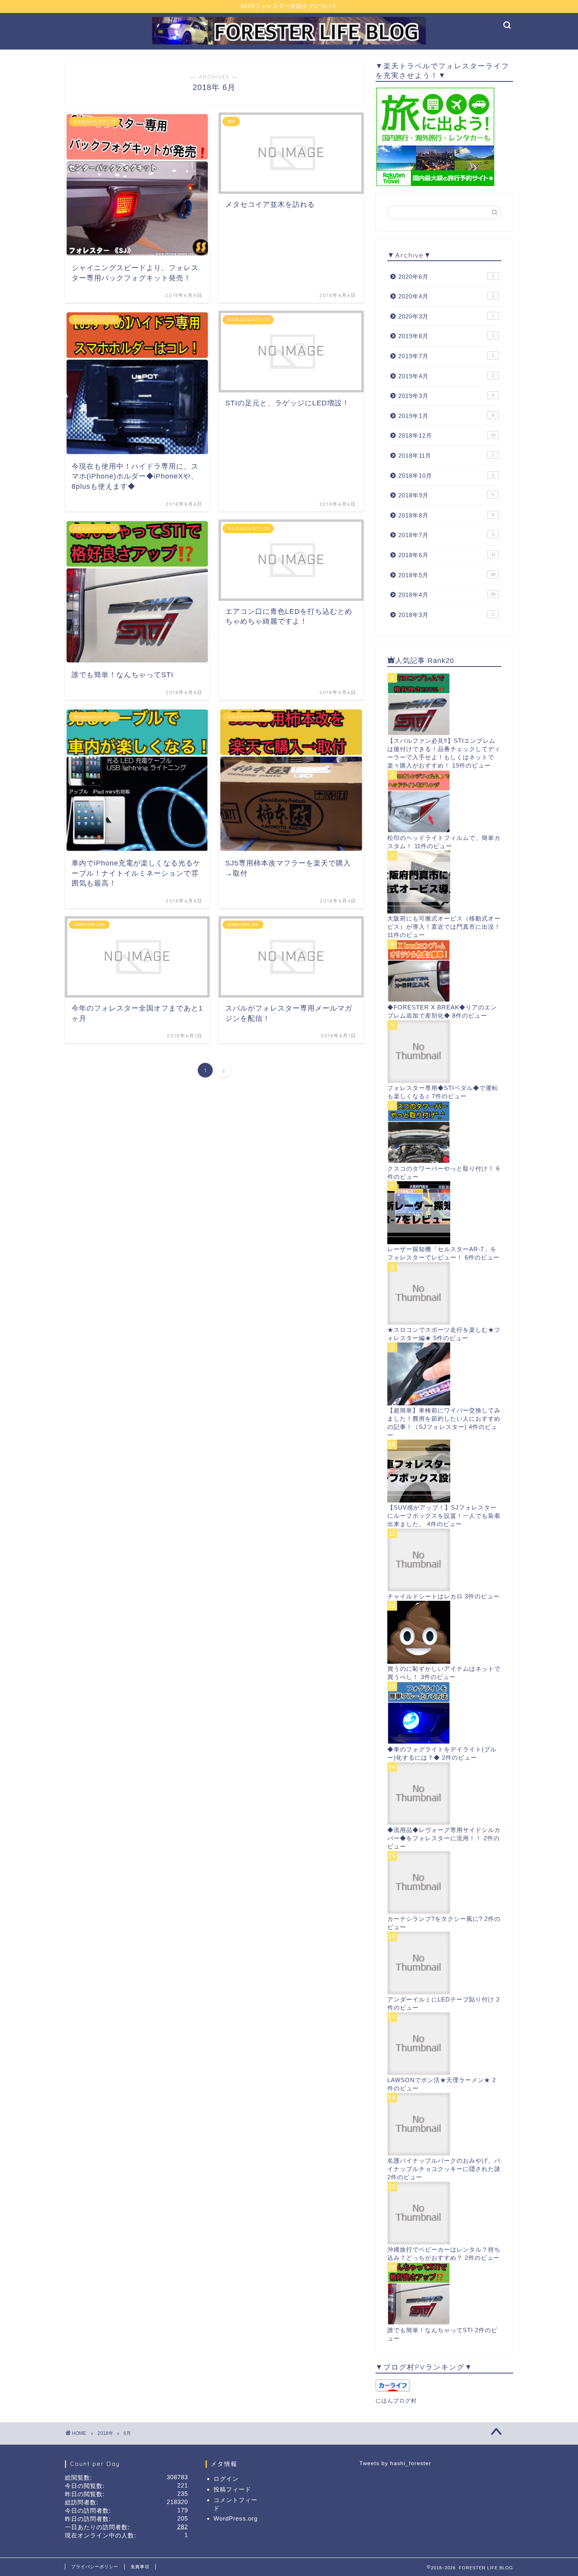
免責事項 (140, 2567)
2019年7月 (446, 356)
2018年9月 (446, 495)
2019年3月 (446, 396)
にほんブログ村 (396, 2401)
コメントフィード (236, 2504)
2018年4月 (447, 595)
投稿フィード (232, 2489)
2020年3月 (446, 316)
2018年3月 (446, 615)
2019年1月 (446, 416)
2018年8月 (446, 515)
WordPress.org (236, 2518)
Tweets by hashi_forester (395, 2463)
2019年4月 (446, 376)
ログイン (226, 2479)
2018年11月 (446, 456)
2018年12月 (447, 435)
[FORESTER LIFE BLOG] (289, 43)
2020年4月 (446, 296)
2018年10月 (446, 476)
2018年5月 (447, 575)
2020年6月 (446, 277)
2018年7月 (446, 535)
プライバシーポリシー (95, 2567)
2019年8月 (446, 336)
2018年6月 (447, 555)
